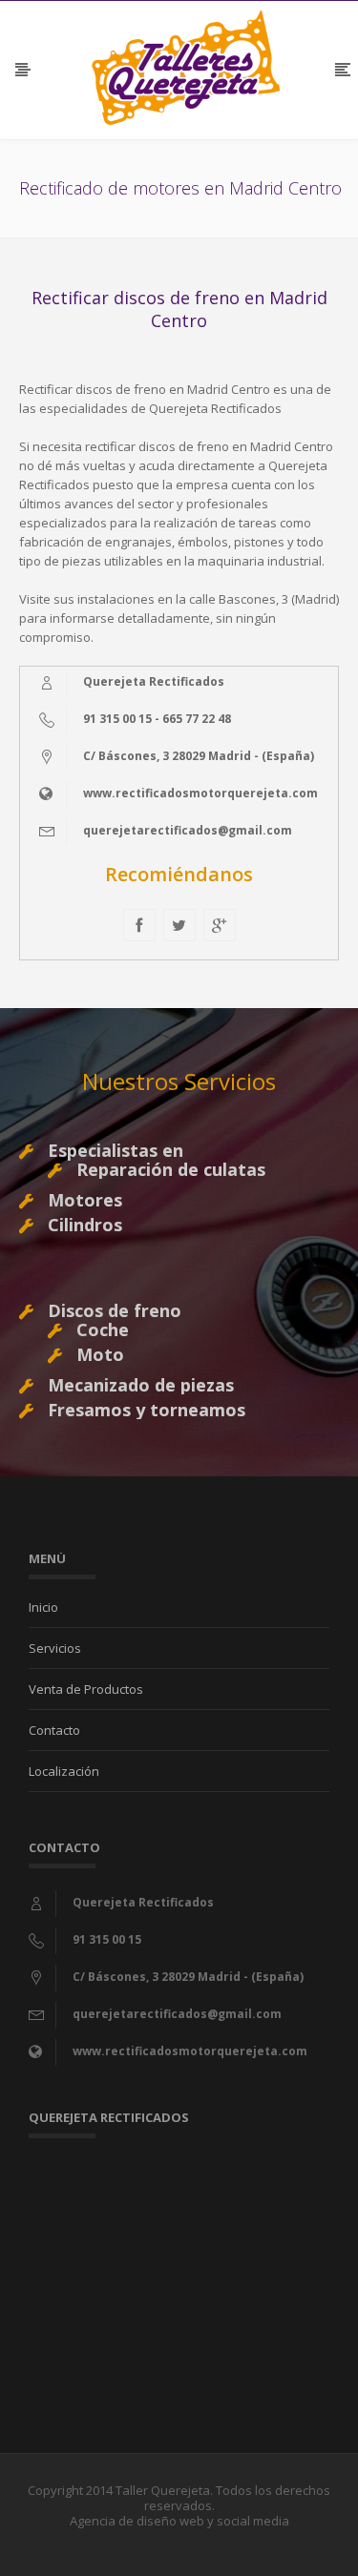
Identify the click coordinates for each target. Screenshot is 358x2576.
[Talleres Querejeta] (186, 68)
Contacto (54, 1730)
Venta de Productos (86, 1689)
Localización (64, 1771)
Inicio (43, 1607)
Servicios (55, 1648)
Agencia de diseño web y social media (179, 2521)
